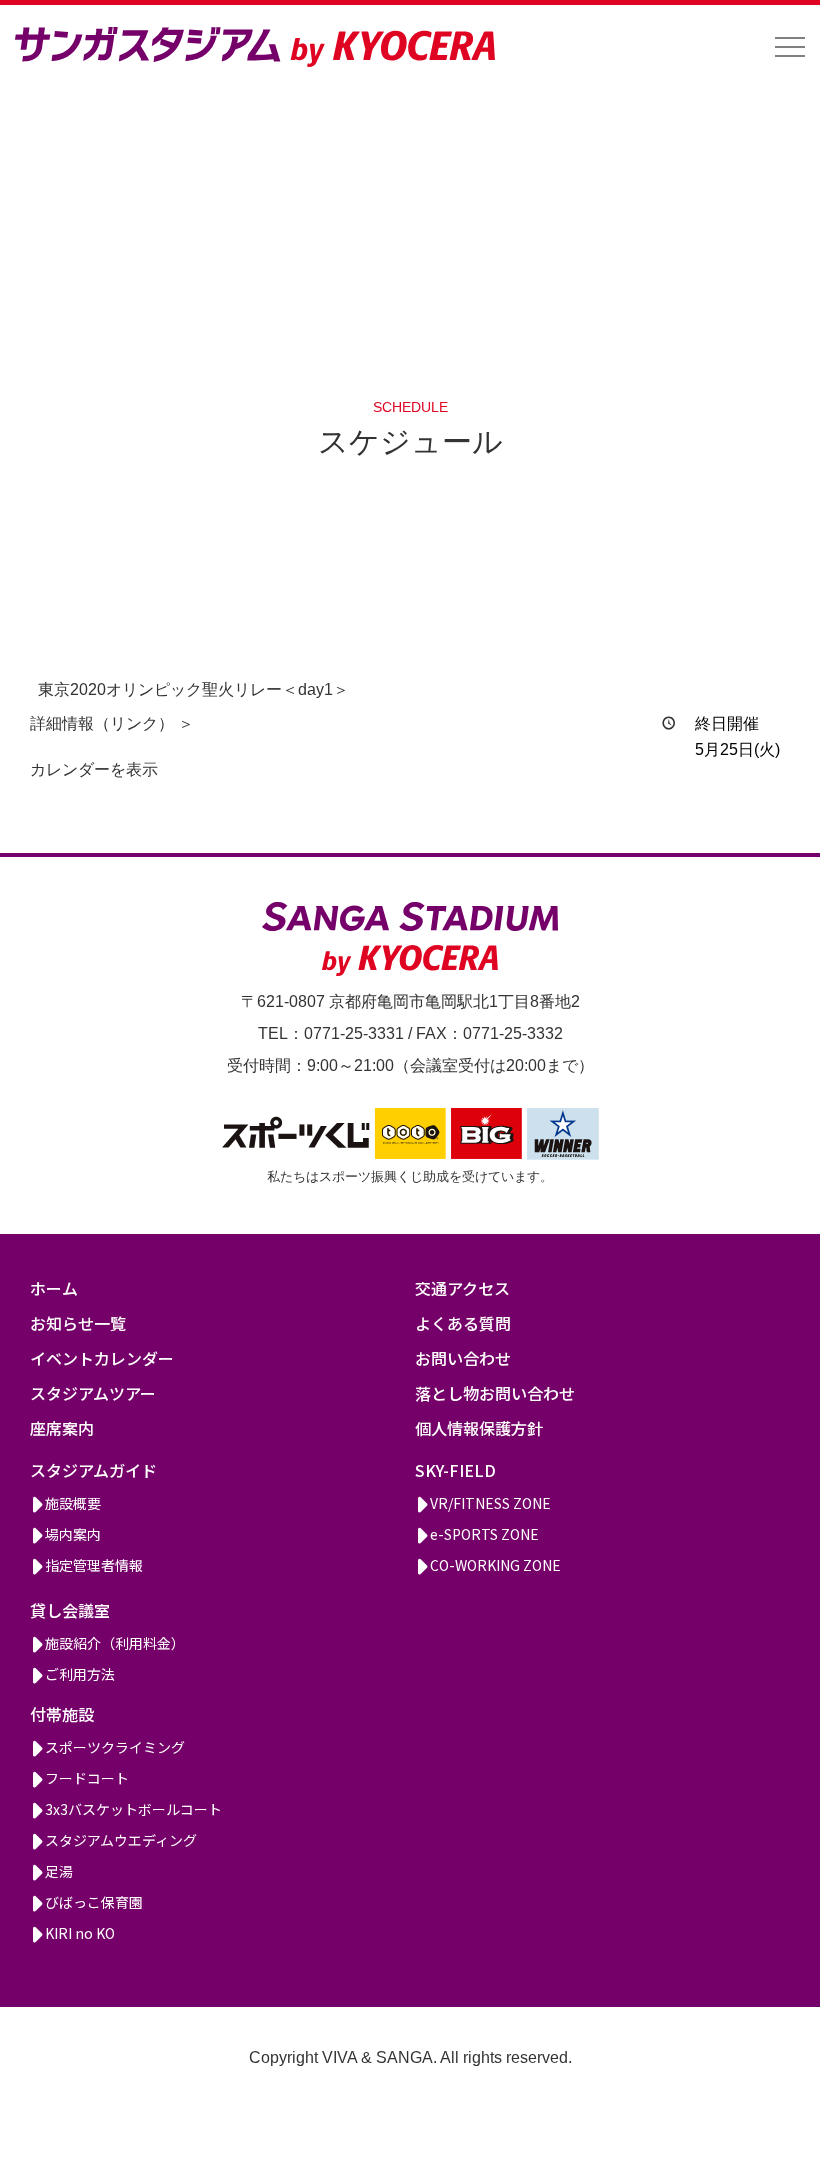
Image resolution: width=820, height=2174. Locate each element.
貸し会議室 (70, 1610)
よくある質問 (463, 1323)
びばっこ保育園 (94, 1902)
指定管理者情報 (94, 1565)
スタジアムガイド (93, 1470)
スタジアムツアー (93, 1393)
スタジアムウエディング (121, 1840)
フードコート (87, 1778)
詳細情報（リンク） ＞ (112, 723)
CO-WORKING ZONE (495, 1565)
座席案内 (62, 1428)
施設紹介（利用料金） (115, 1643)
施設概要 (73, 1503)
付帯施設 (62, 1714)
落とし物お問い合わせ (495, 1393)
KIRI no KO (80, 1933)
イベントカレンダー (102, 1358)
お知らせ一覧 (78, 1323)
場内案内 (73, 1534)
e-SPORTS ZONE (484, 1534)
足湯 (59, 1871)
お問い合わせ (463, 1358)
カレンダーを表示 (94, 769)
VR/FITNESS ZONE (490, 1503)
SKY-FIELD (455, 1470)
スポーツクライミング (115, 1747)
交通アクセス (462, 1288)
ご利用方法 (80, 1674)
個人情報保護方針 (479, 1428)
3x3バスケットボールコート (133, 1809)
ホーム (54, 1288)
